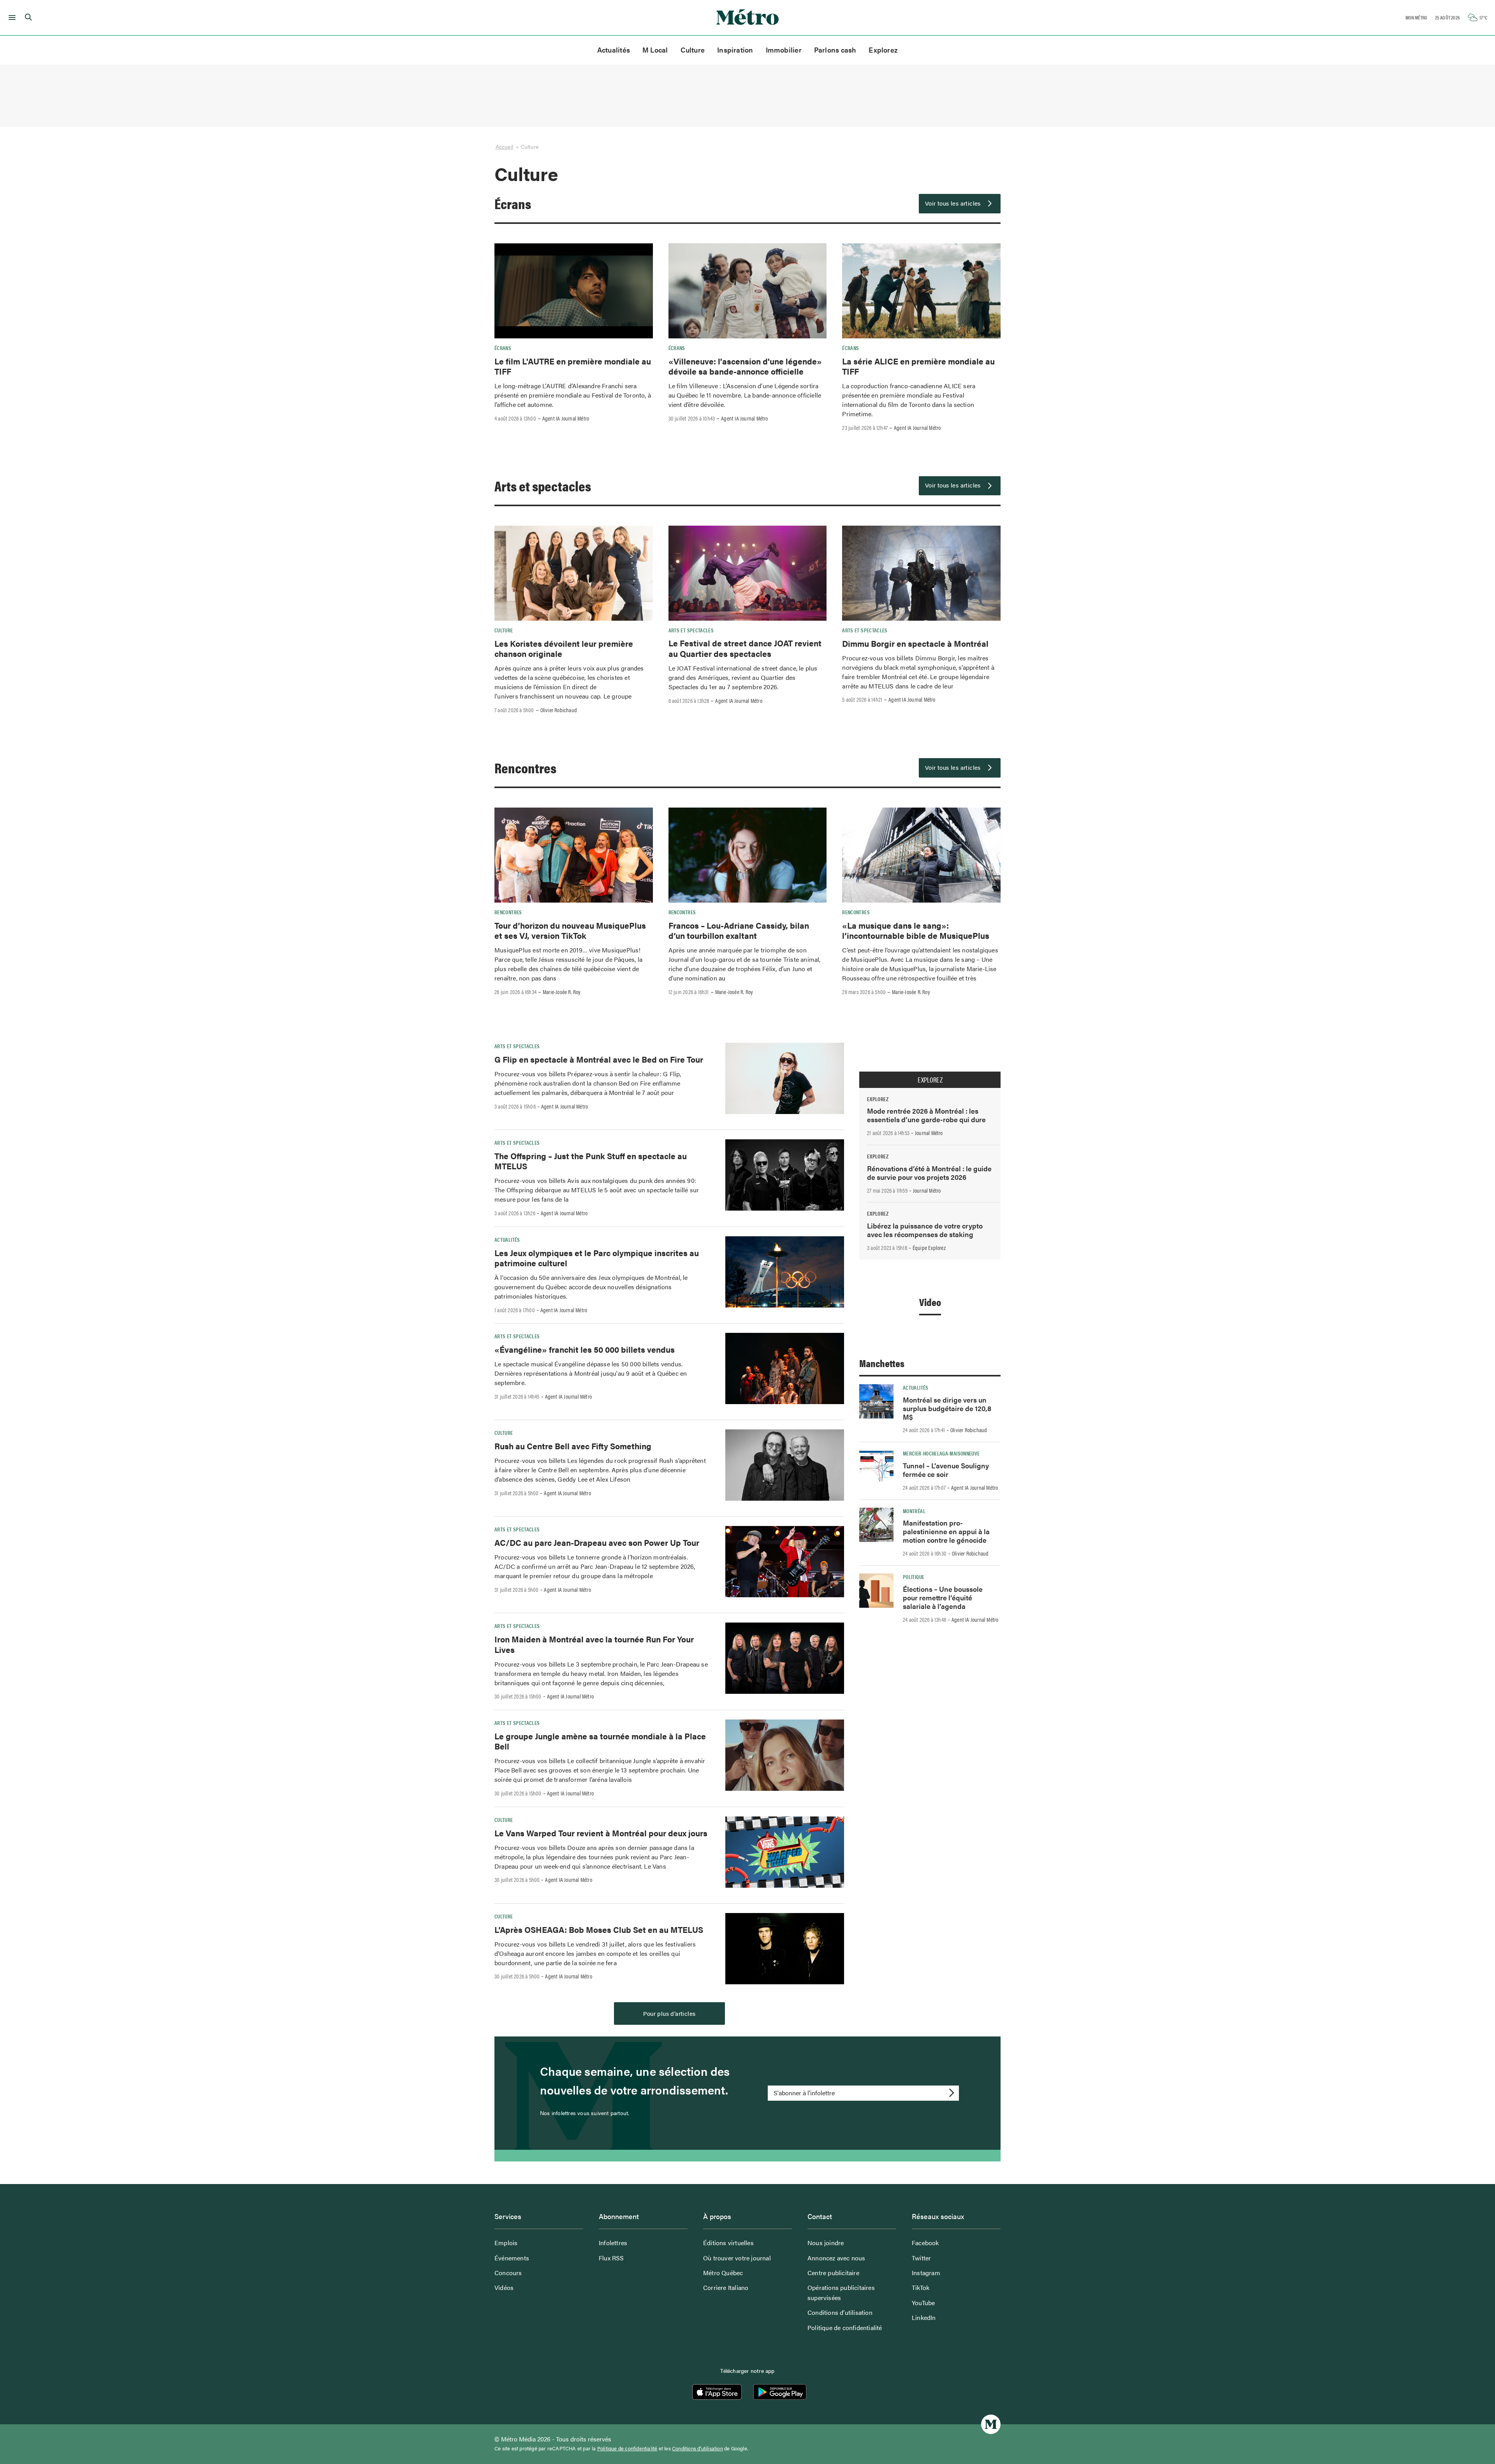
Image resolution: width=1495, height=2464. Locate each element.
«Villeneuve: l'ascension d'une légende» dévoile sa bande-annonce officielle (745, 366)
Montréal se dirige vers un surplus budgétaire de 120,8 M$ (947, 1408)
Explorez (883, 50)
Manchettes (882, 1363)
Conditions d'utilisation (697, 2448)
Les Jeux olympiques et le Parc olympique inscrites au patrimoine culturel (597, 1258)
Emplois (506, 2243)
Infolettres (613, 2243)
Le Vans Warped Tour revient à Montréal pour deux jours (601, 1833)
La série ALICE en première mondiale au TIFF (918, 366)
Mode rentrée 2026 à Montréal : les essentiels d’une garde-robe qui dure (926, 1115)
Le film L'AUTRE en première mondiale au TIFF (573, 366)
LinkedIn (924, 2317)
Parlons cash (835, 50)
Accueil (504, 146)
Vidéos (504, 2287)
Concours (508, 2273)
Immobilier (784, 50)
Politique (914, 1577)
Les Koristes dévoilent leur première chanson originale (564, 648)
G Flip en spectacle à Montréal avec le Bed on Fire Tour (599, 1059)
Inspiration (735, 50)
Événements (512, 2258)
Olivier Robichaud (559, 710)
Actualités (614, 50)
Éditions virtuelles (728, 2243)
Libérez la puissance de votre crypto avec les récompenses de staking (925, 1230)
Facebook (925, 2243)
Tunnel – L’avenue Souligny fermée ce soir (946, 1470)
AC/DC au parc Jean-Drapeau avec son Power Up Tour (597, 1542)
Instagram (926, 2273)
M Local (655, 50)
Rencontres (525, 767)
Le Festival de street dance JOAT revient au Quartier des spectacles (745, 648)
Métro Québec (723, 2273)
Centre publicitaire (833, 2273)
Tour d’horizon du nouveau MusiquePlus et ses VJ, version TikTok (570, 930)
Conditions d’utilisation (840, 2312)
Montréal (914, 1511)
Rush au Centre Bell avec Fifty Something (573, 1446)
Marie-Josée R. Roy (562, 992)
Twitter (921, 2258)
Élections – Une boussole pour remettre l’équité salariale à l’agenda (943, 1597)
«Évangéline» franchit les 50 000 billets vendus (585, 1349)
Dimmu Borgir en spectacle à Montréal (915, 643)
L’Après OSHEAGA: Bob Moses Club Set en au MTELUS (599, 1929)
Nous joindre (826, 2243)
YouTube (923, 2303)
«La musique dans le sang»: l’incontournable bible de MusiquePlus (916, 930)
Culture (693, 50)
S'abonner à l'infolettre (804, 2093)
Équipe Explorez (929, 1248)
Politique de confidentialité (845, 2328)
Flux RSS (611, 2258)
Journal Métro (929, 1133)
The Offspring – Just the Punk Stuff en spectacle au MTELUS (591, 1161)
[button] (11, 18)
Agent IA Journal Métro (566, 418)
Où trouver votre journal (737, 2258)
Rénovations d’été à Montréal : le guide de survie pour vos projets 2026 (929, 1173)
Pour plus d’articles (669, 2013)
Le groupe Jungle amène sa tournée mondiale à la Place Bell (600, 1741)
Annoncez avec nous (836, 2258)
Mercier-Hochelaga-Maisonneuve (941, 1453)
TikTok (921, 2287)
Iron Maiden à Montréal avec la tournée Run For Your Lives (594, 1644)
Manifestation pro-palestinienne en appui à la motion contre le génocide (946, 1531)
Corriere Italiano (726, 2287)
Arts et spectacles (543, 486)
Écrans (513, 203)
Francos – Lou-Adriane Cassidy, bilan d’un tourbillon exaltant (739, 930)
